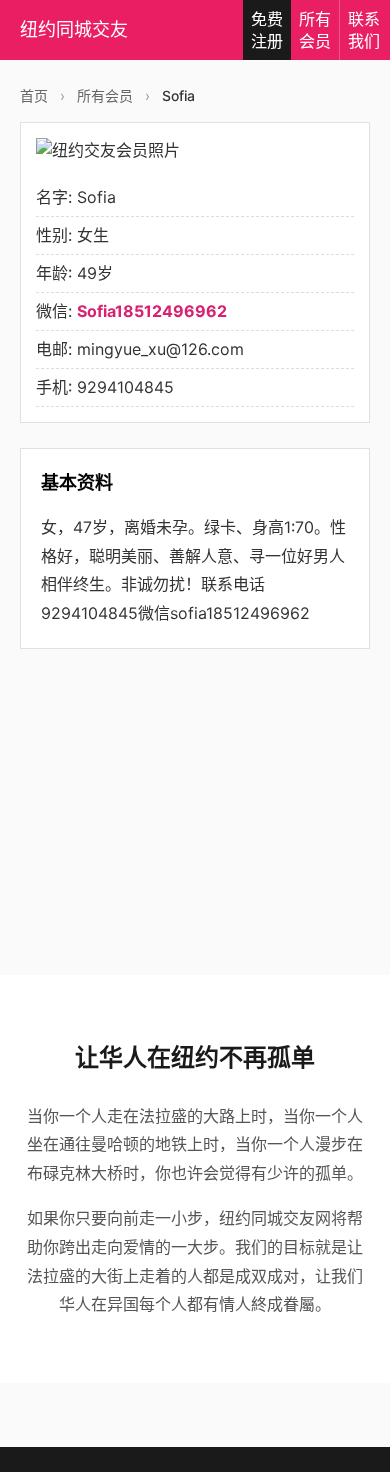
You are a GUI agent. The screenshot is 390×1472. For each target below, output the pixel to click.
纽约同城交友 (74, 29)
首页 (34, 95)
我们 (364, 30)
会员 (315, 30)
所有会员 (105, 95)
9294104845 (125, 387)
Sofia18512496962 (152, 311)
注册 (267, 30)
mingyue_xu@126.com (160, 349)
